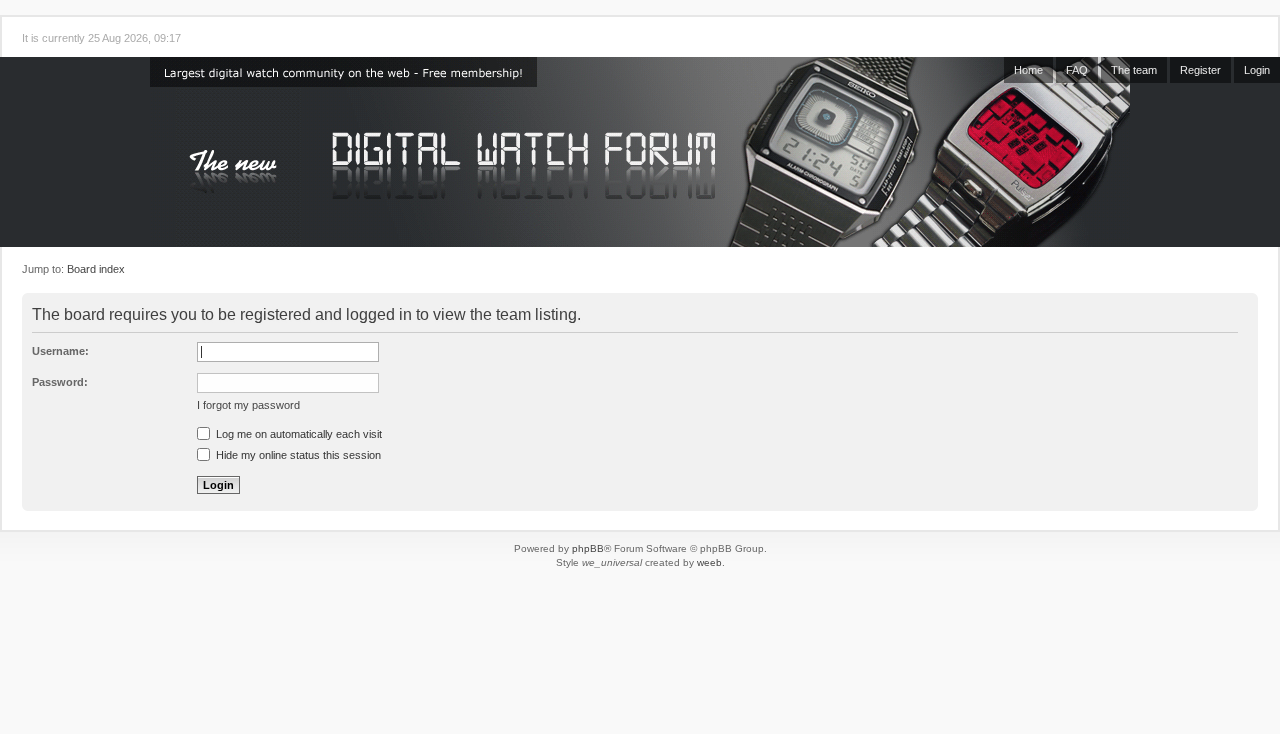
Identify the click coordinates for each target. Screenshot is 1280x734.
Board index (96, 269)
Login (1257, 70)
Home (1028, 70)
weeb (709, 562)
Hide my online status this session (297, 455)
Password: (60, 382)
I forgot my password (248, 405)
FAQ (1077, 70)
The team (1134, 70)
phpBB (588, 548)
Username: (60, 351)
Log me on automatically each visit (297, 434)
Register (1200, 70)
